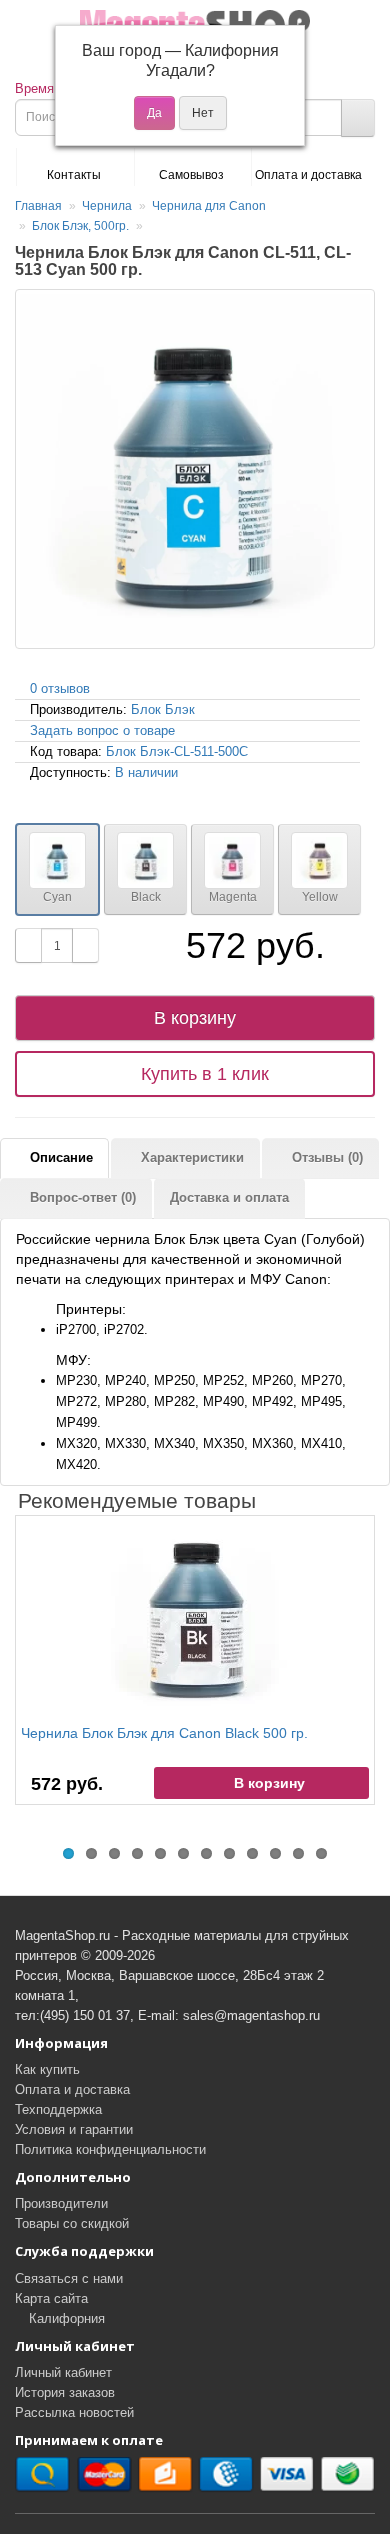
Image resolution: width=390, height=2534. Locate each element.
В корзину (195, 1018)
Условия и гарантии (74, 2129)
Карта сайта (51, 2298)
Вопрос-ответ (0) (81, 1197)
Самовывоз (191, 175)
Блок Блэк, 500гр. (80, 226)
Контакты (74, 175)
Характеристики (190, 1157)
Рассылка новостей (74, 2412)
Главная (38, 206)
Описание (59, 1157)
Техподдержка (58, 2109)
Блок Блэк (163, 709)
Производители (61, 2203)
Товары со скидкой (72, 2223)
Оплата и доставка (308, 175)
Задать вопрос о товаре (102, 730)
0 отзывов (60, 688)
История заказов (65, 2392)
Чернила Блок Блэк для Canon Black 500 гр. (164, 1733)
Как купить (47, 2069)
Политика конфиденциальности (110, 2149)
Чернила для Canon (209, 206)
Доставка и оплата (229, 1197)
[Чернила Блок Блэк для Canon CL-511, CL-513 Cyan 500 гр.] (195, 469)
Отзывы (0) (325, 1157)
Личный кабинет (63, 2372)
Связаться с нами (69, 2278)
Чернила (107, 206)
